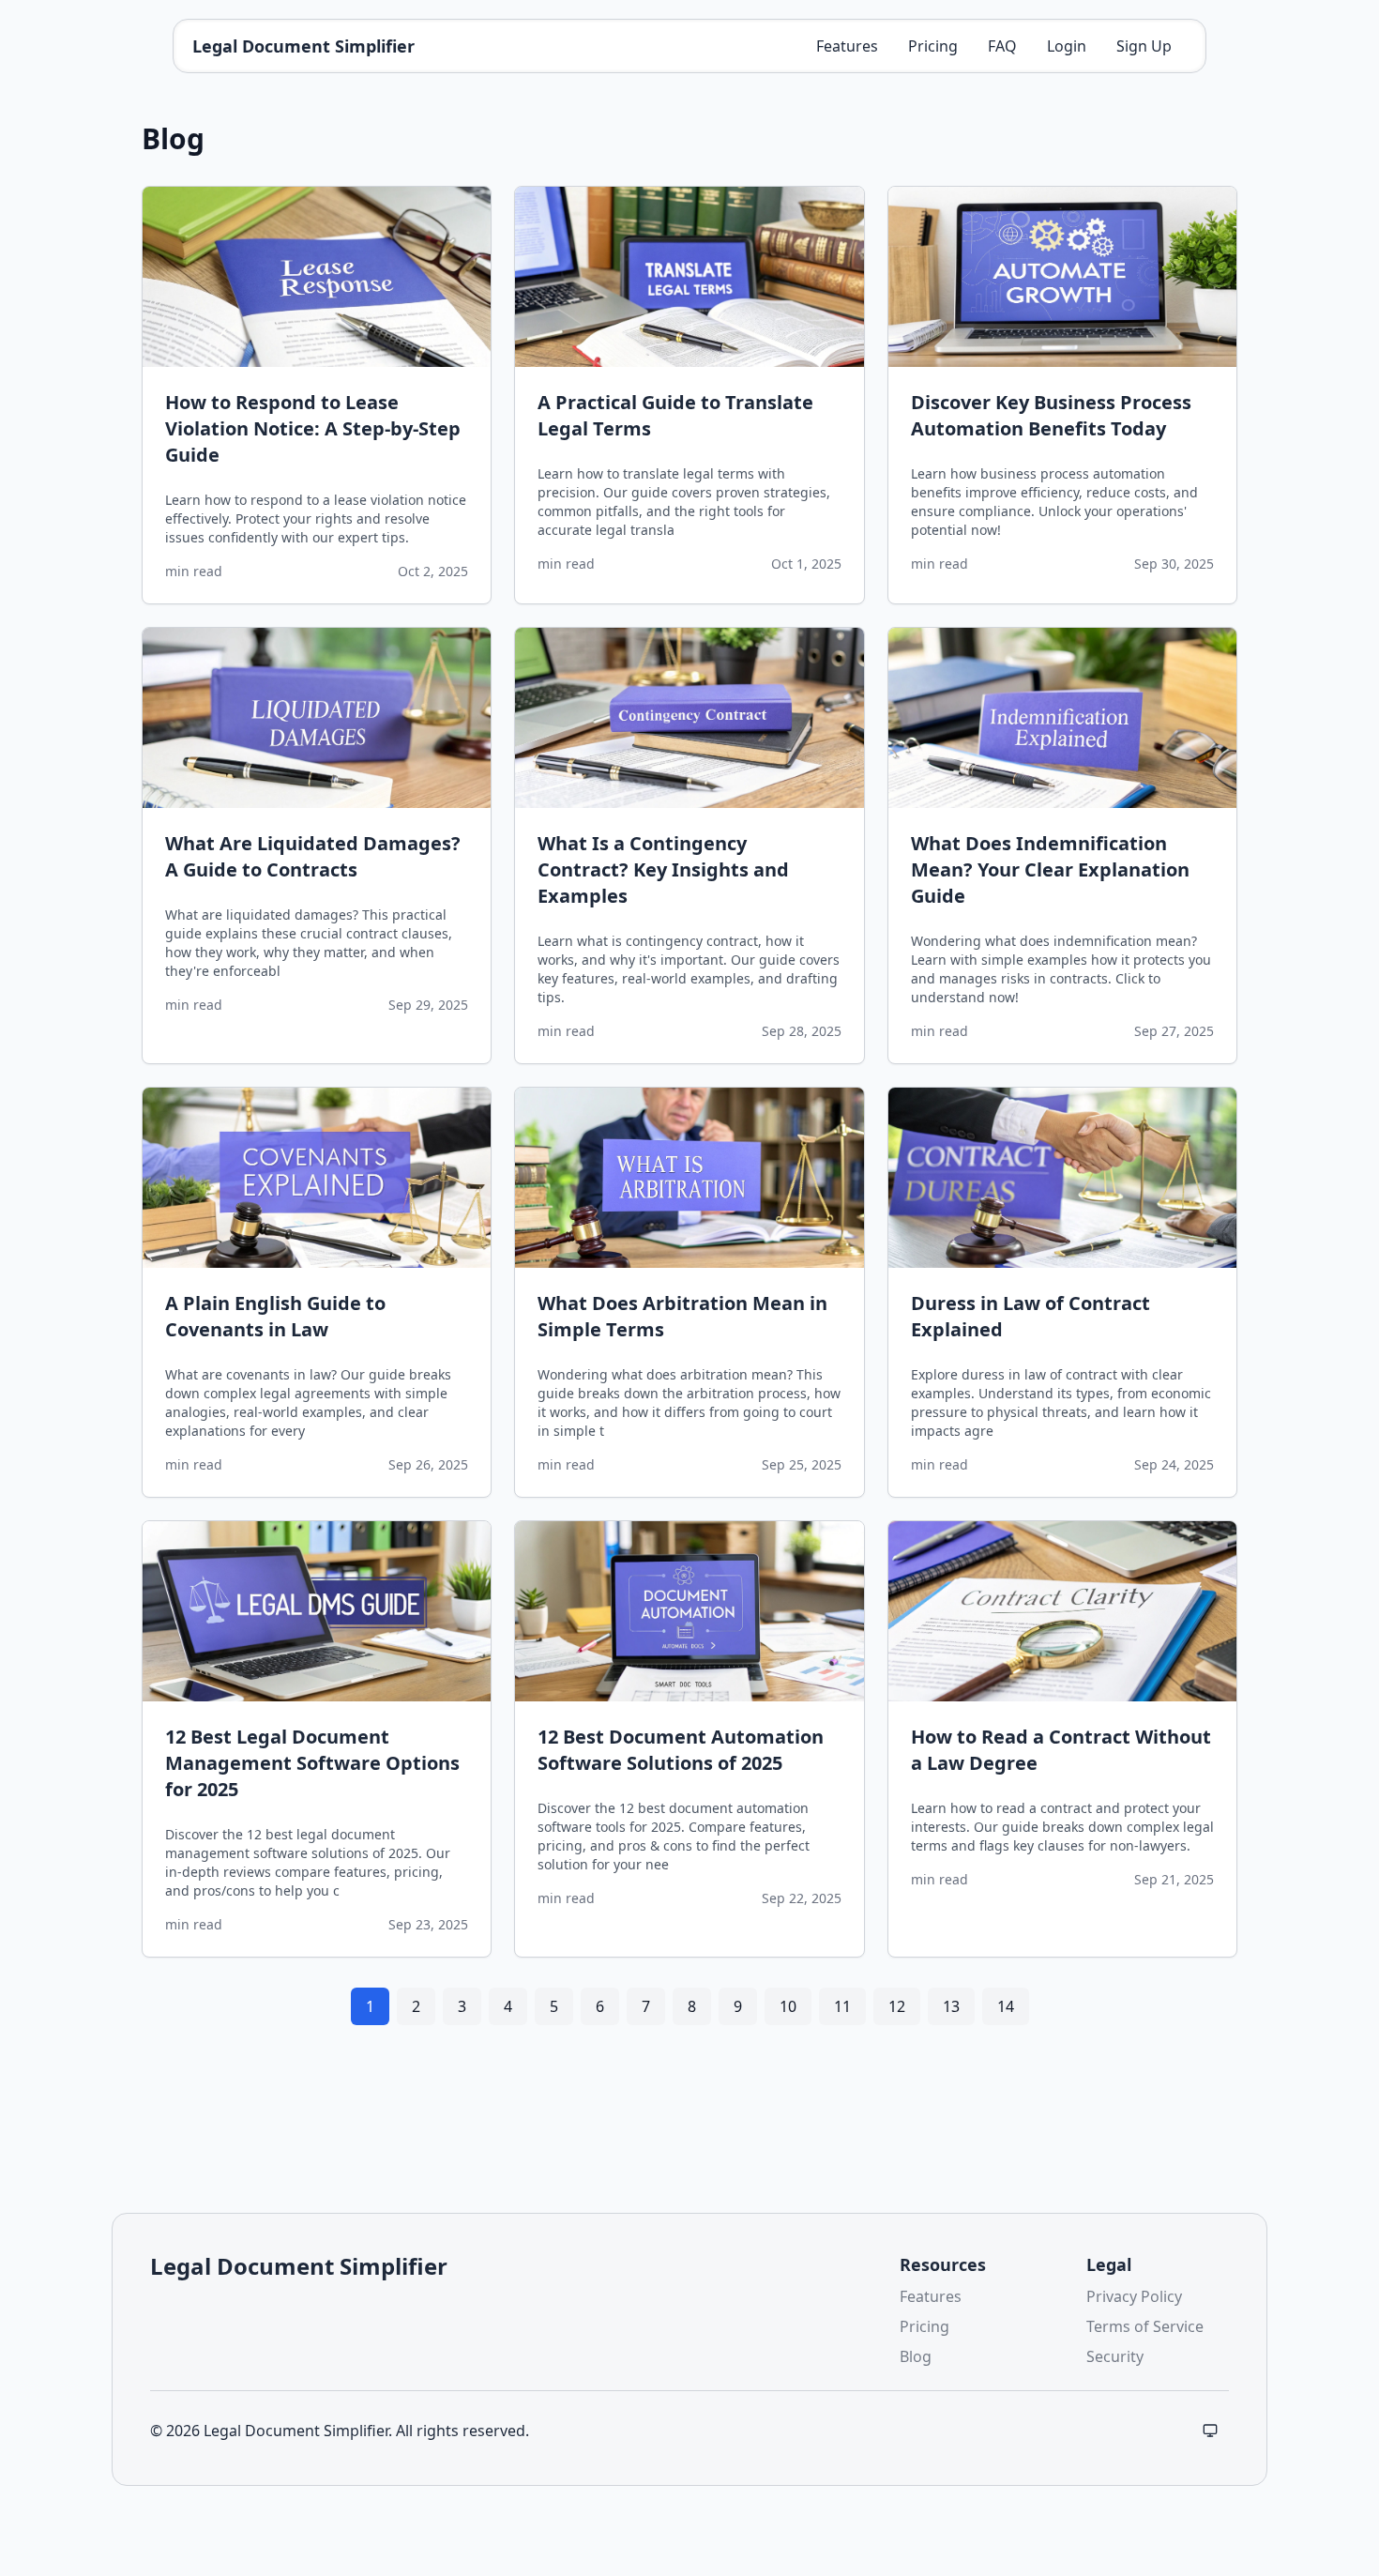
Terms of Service (1145, 2326)
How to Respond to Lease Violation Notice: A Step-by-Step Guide (313, 428)
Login (1067, 46)
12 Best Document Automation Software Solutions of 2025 (681, 1750)
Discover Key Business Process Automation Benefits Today (1051, 415)
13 (951, 2006)
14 (1006, 2006)
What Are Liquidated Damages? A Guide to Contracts (313, 856)
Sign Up (1144, 46)
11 (842, 2006)
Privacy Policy (1134, 2296)
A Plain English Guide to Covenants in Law (275, 1316)
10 (788, 2006)
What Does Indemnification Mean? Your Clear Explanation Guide (1050, 869)
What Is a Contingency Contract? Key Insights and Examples (663, 869)
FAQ (1002, 46)
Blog (916, 2356)
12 (897, 2006)
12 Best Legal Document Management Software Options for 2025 (312, 1763)
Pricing (933, 46)
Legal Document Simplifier (303, 46)
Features (847, 46)
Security (1115, 2356)
